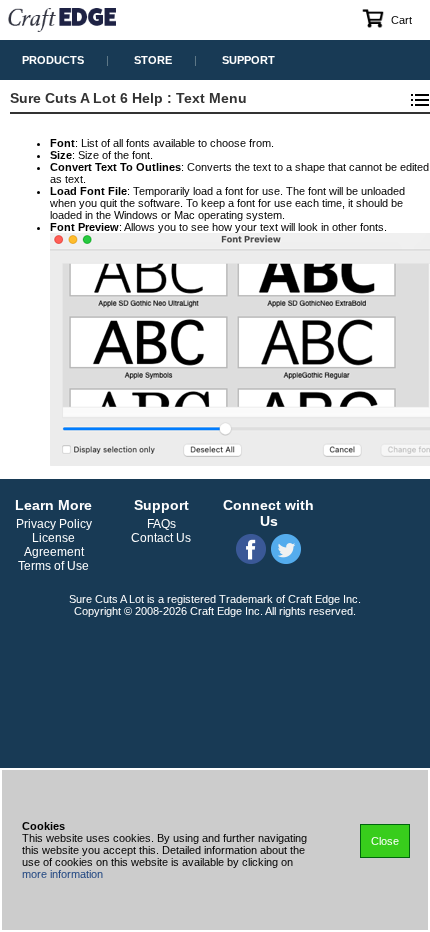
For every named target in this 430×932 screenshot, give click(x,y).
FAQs (161, 524)
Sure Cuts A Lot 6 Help (86, 98)
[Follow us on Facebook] (251, 561)
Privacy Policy (54, 524)
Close (385, 841)
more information (62, 874)
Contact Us (161, 538)
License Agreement (54, 545)
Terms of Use (53, 566)
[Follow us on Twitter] (286, 561)
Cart (401, 20)
